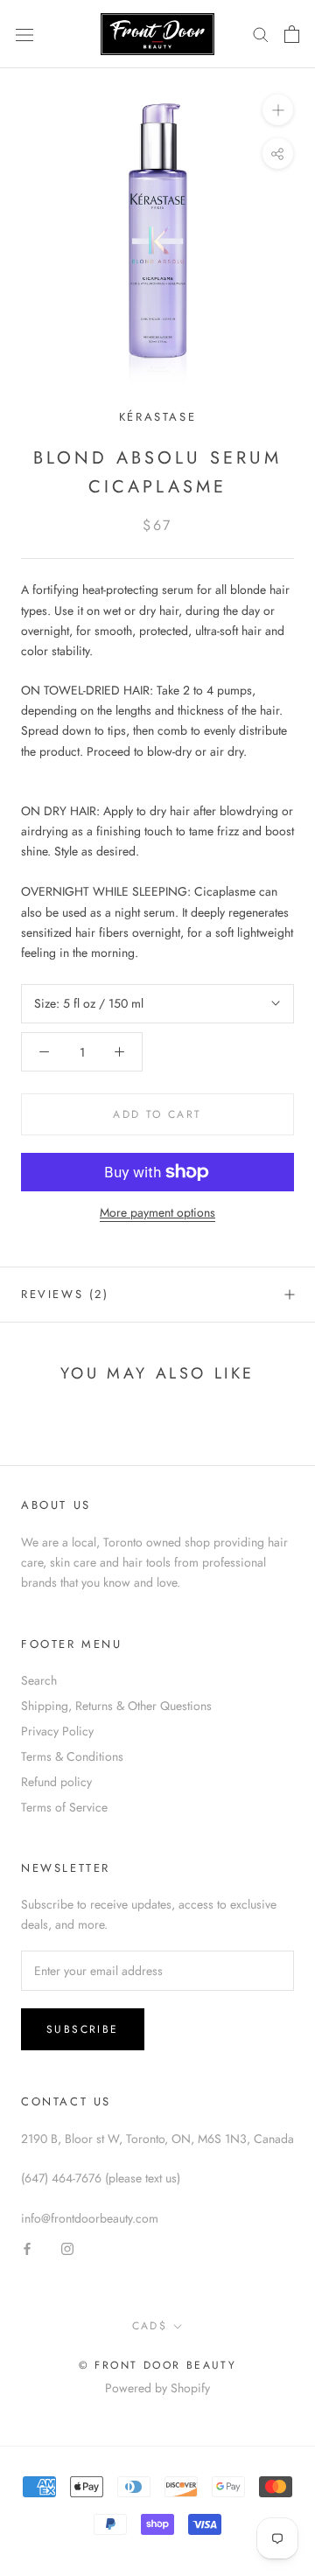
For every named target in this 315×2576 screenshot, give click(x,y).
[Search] (261, 34)
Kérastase (157, 417)
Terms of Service (64, 1807)
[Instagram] (67, 2248)
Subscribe (83, 2029)
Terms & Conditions (72, 1756)
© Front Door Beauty (158, 2365)
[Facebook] (27, 2248)
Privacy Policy (57, 1731)
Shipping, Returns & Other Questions (116, 1706)
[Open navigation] (24, 34)
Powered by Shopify (157, 2388)
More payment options (157, 1212)
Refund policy (56, 1782)
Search (39, 1680)
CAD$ (150, 2326)
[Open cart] (292, 34)
